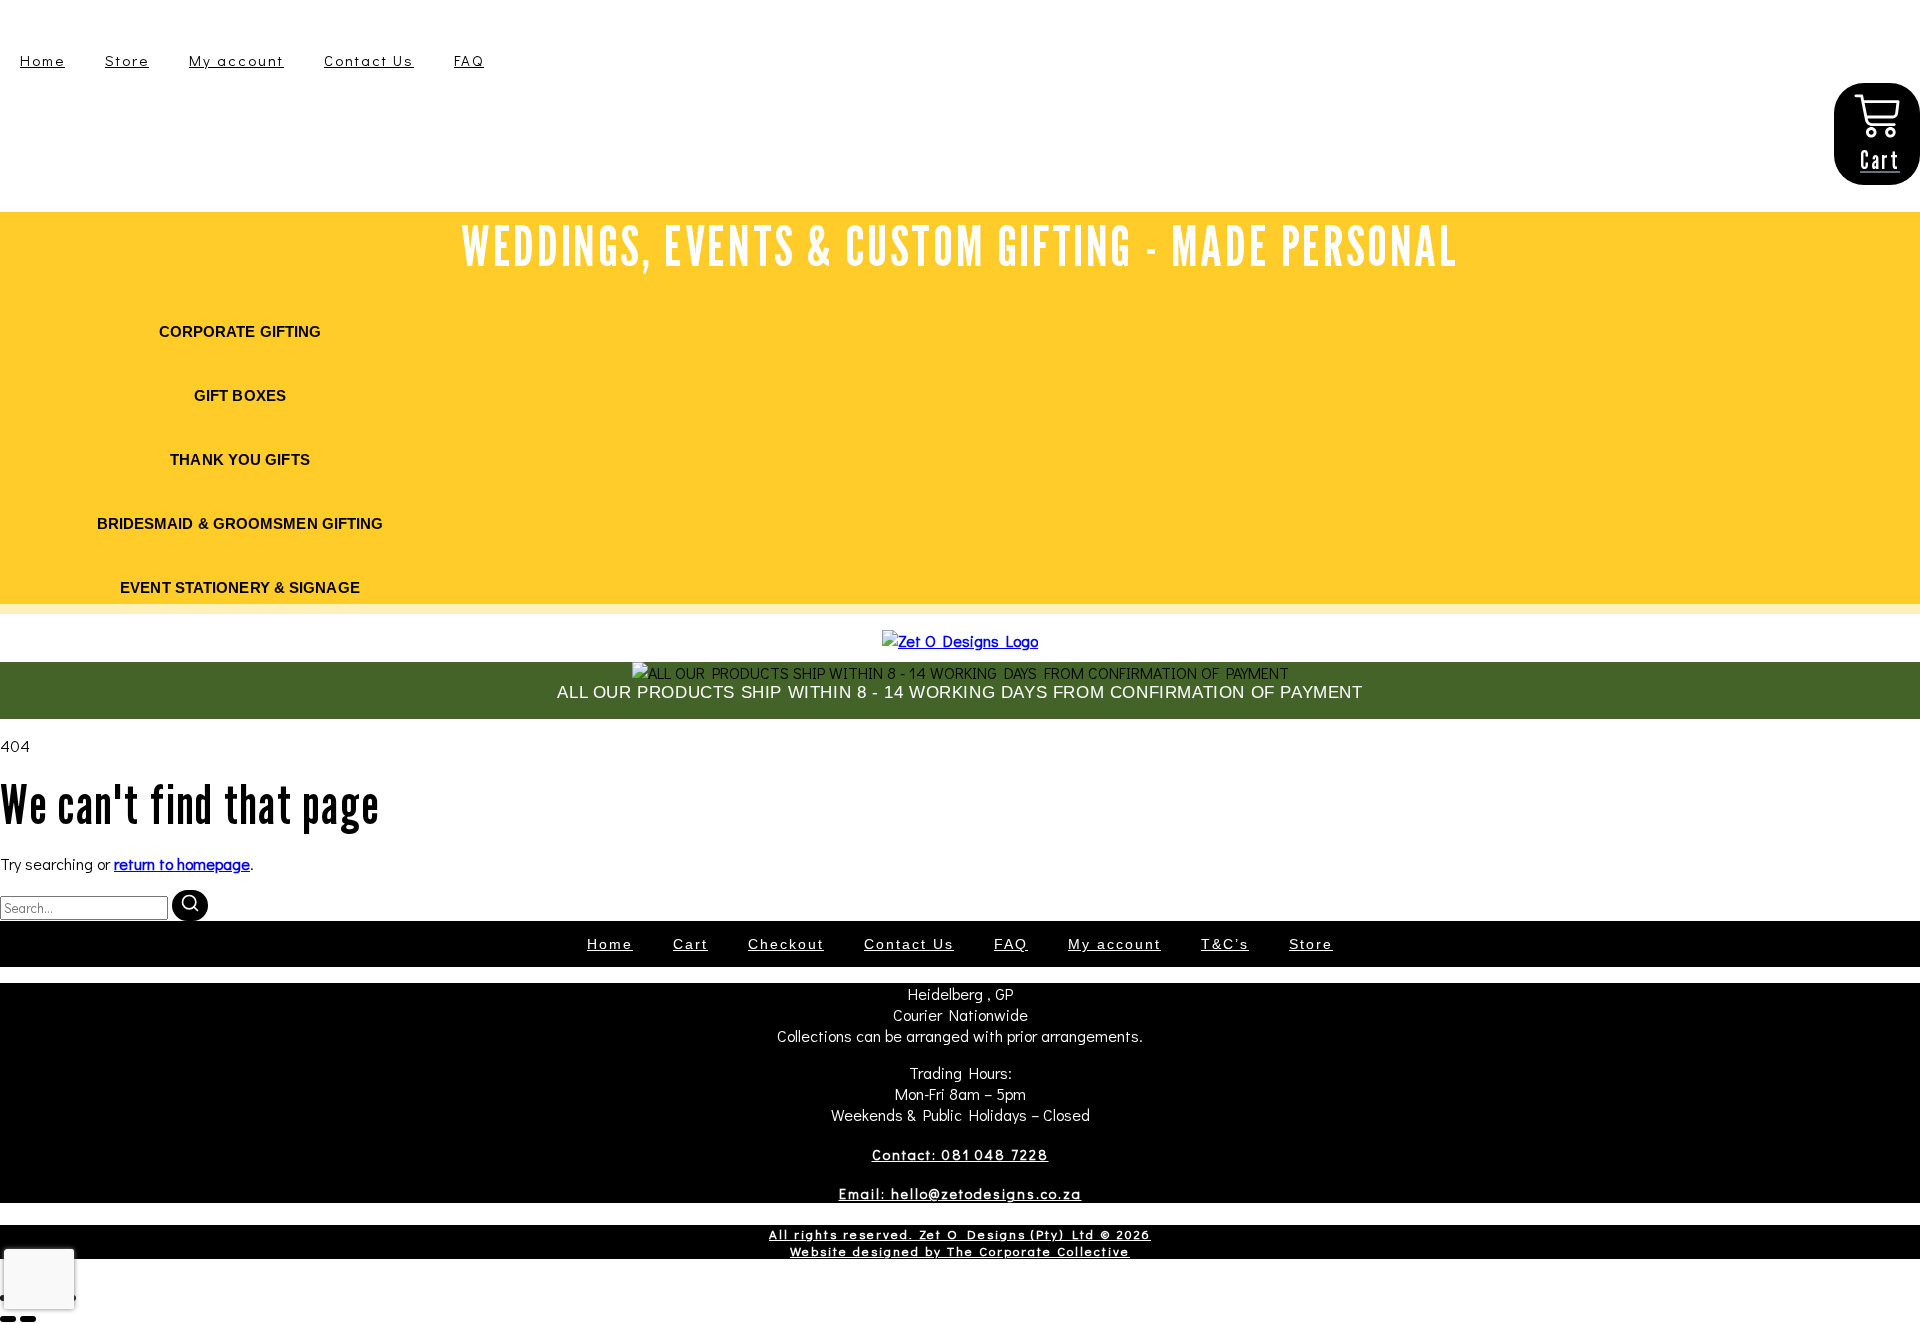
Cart (690, 944)
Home (42, 60)
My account (236, 60)
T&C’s (1225, 944)
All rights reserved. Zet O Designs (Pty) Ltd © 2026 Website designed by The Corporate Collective (960, 1242)
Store (127, 60)
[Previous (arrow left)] (8, 1319)
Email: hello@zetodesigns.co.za (960, 1193)
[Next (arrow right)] (28, 1319)
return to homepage (182, 863)
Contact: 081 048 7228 (960, 1154)
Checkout (786, 944)
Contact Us (369, 60)
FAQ (469, 60)
